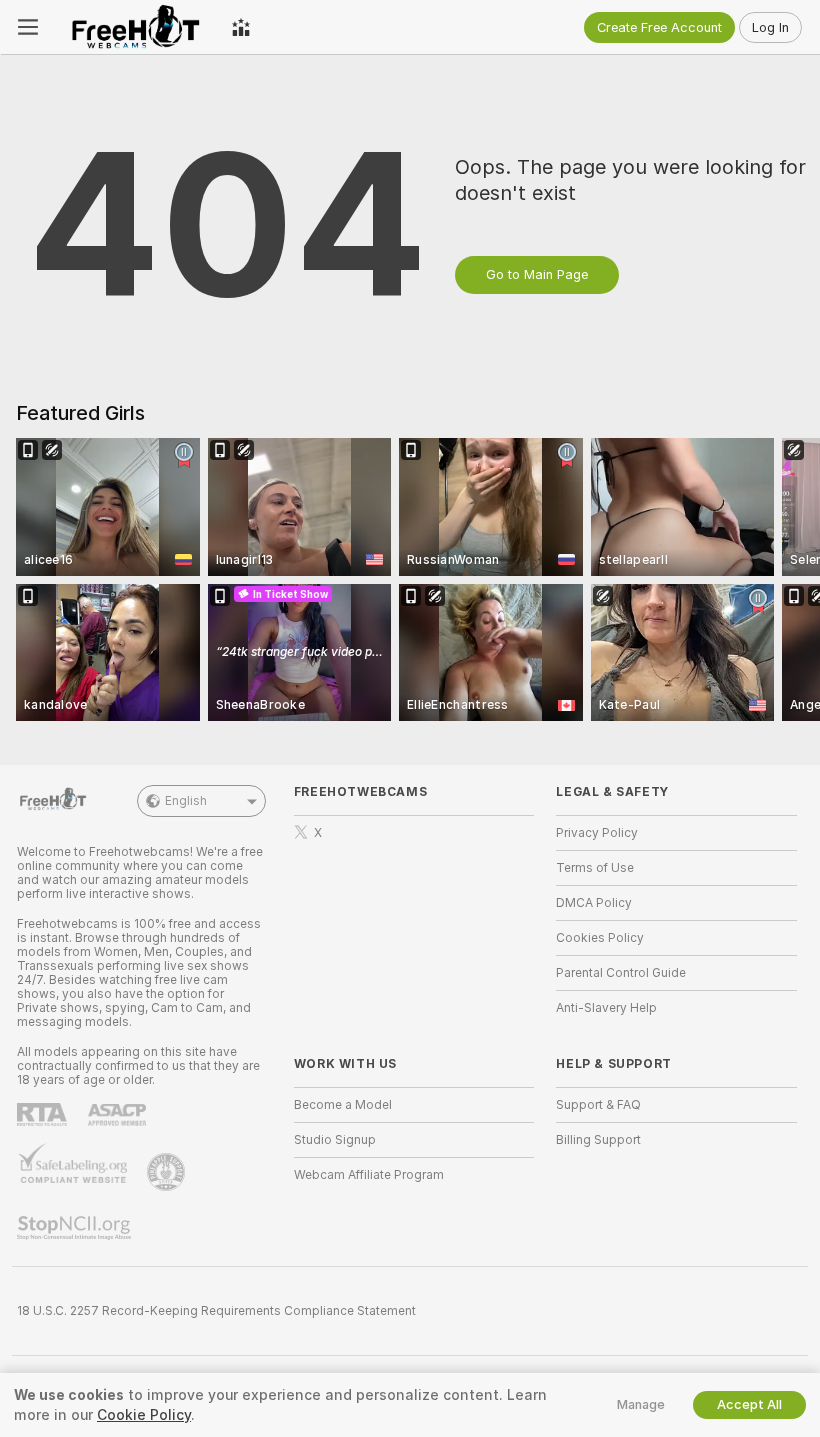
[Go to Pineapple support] (168, 1172)
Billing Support (598, 1140)
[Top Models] (241, 27)
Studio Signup (335, 1140)
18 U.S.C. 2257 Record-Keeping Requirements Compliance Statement (216, 1311)
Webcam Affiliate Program (369, 1175)
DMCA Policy (594, 903)
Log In (770, 27)
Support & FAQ (598, 1105)
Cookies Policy (600, 938)
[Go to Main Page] (135, 27)
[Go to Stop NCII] (76, 1228)
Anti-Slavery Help (606, 1008)
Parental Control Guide (621, 973)
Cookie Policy (144, 1415)
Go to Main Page (537, 274)
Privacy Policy (597, 833)
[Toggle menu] (28, 27)
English (186, 801)
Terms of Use (595, 868)
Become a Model (343, 1105)
